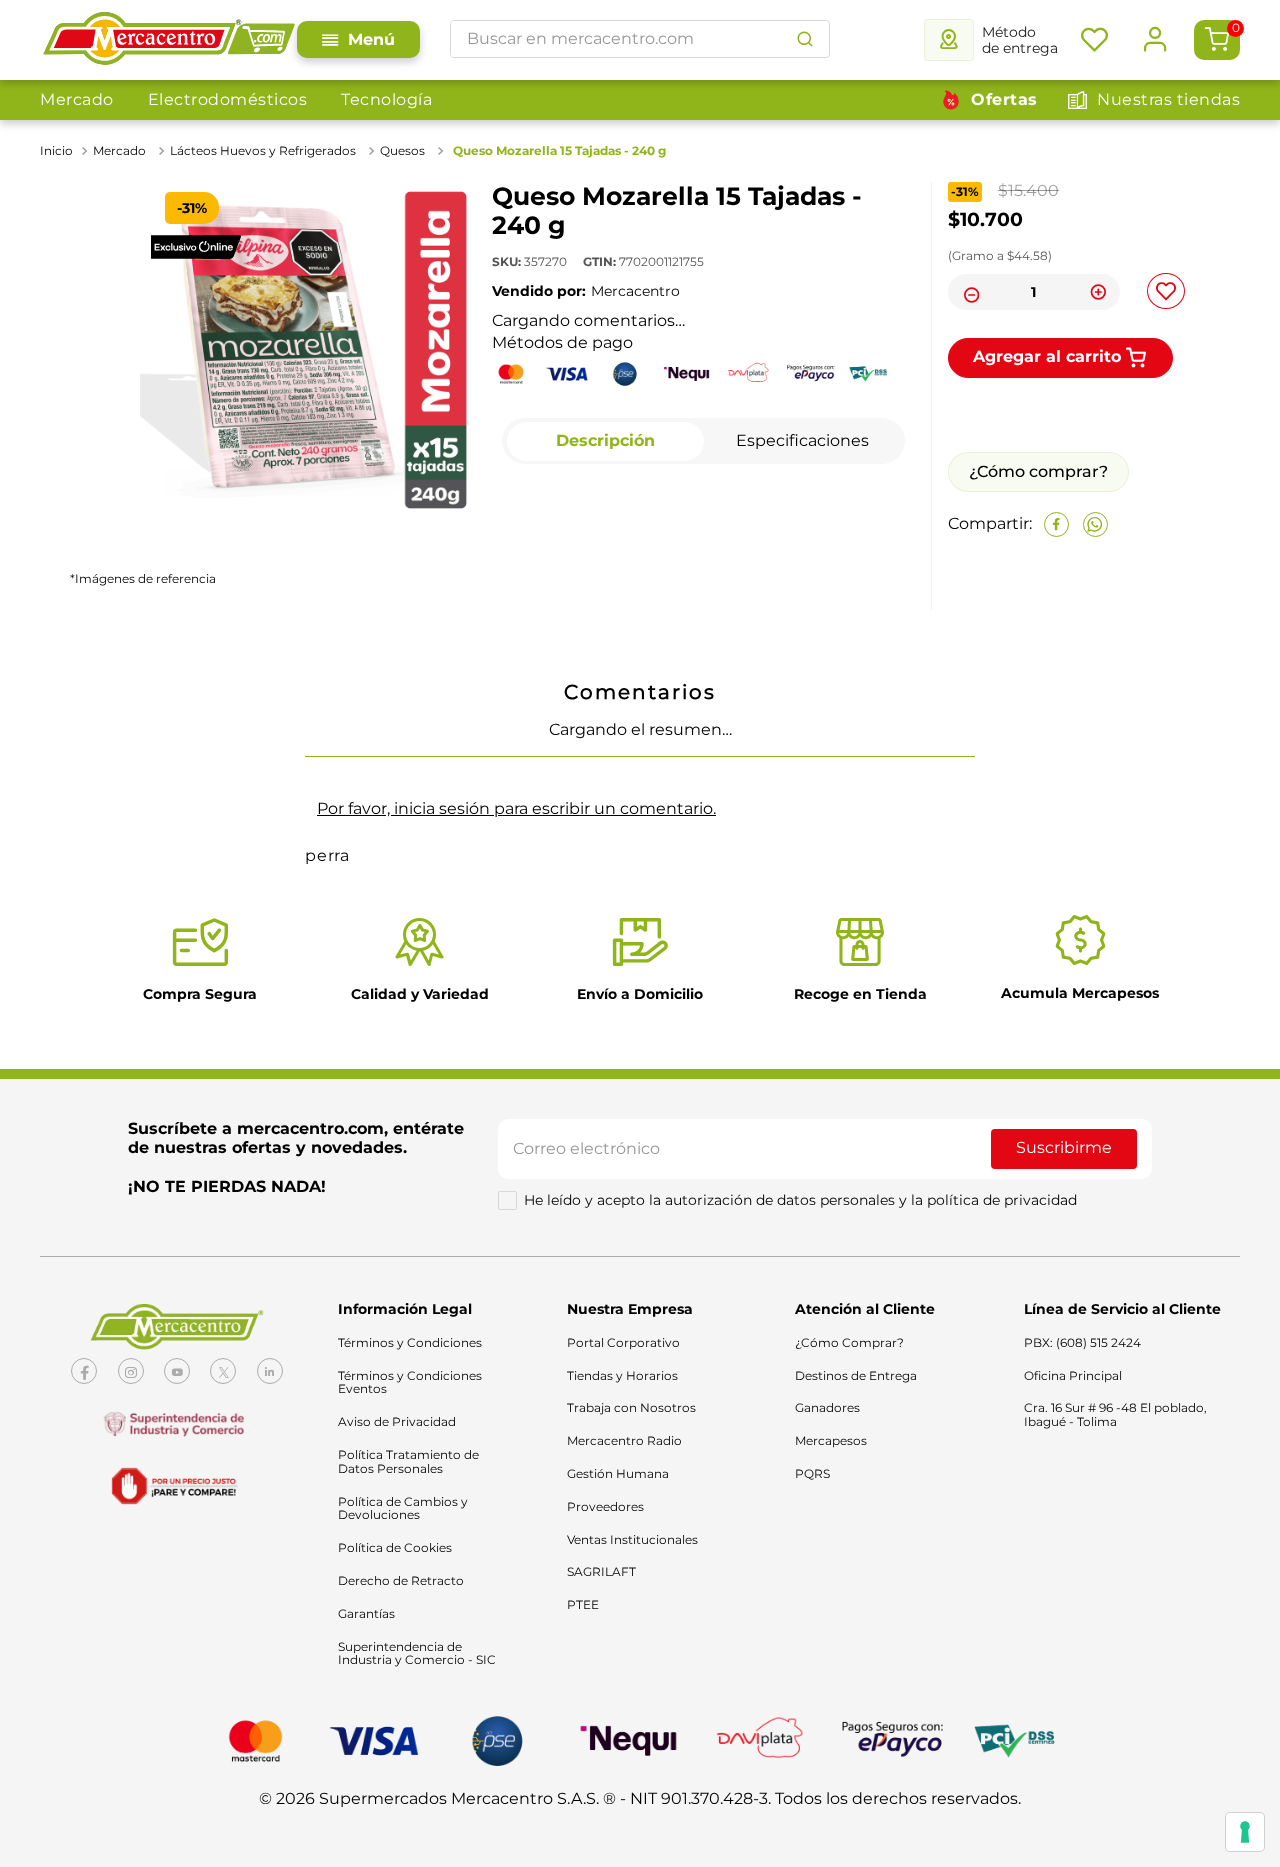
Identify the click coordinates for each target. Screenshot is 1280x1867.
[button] (87, 910)
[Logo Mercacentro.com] (168, 40)
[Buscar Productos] (805, 39)
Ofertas (1004, 99)
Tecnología (386, 99)
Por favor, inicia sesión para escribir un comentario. (516, 1232)
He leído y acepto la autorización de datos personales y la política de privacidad (800, 1625)
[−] (969, 292)
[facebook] (1056, 673)
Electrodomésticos (228, 99)
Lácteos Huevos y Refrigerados (263, 150)
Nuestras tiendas (1168, 99)
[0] (1217, 40)
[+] (1099, 292)
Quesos (402, 150)
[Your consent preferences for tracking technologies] (1245, 1832)
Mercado (77, 99)
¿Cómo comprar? (1038, 620)
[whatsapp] (1095, 673)
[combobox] (640, 39)
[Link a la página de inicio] (58, 151)
